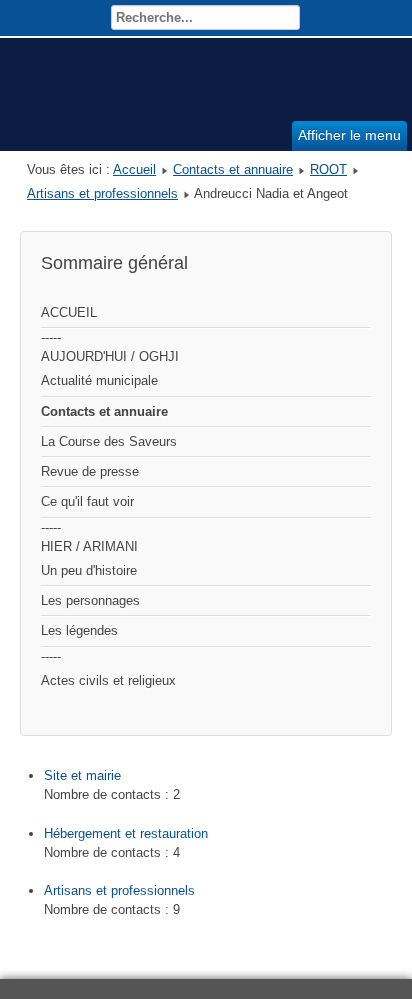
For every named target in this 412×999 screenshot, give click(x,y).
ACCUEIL (69, 312)
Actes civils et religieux (108, 680)
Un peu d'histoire (89, 570)
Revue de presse (90, 471)
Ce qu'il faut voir (87, 501)
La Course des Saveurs (109, 441)
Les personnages (90, 600)
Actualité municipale (99, 380)
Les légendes (79, 630)
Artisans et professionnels (102, 193)
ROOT (328, 169)
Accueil (134, 169)
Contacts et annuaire (233, 169)
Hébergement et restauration (126, 833)
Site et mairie (82, 775)
